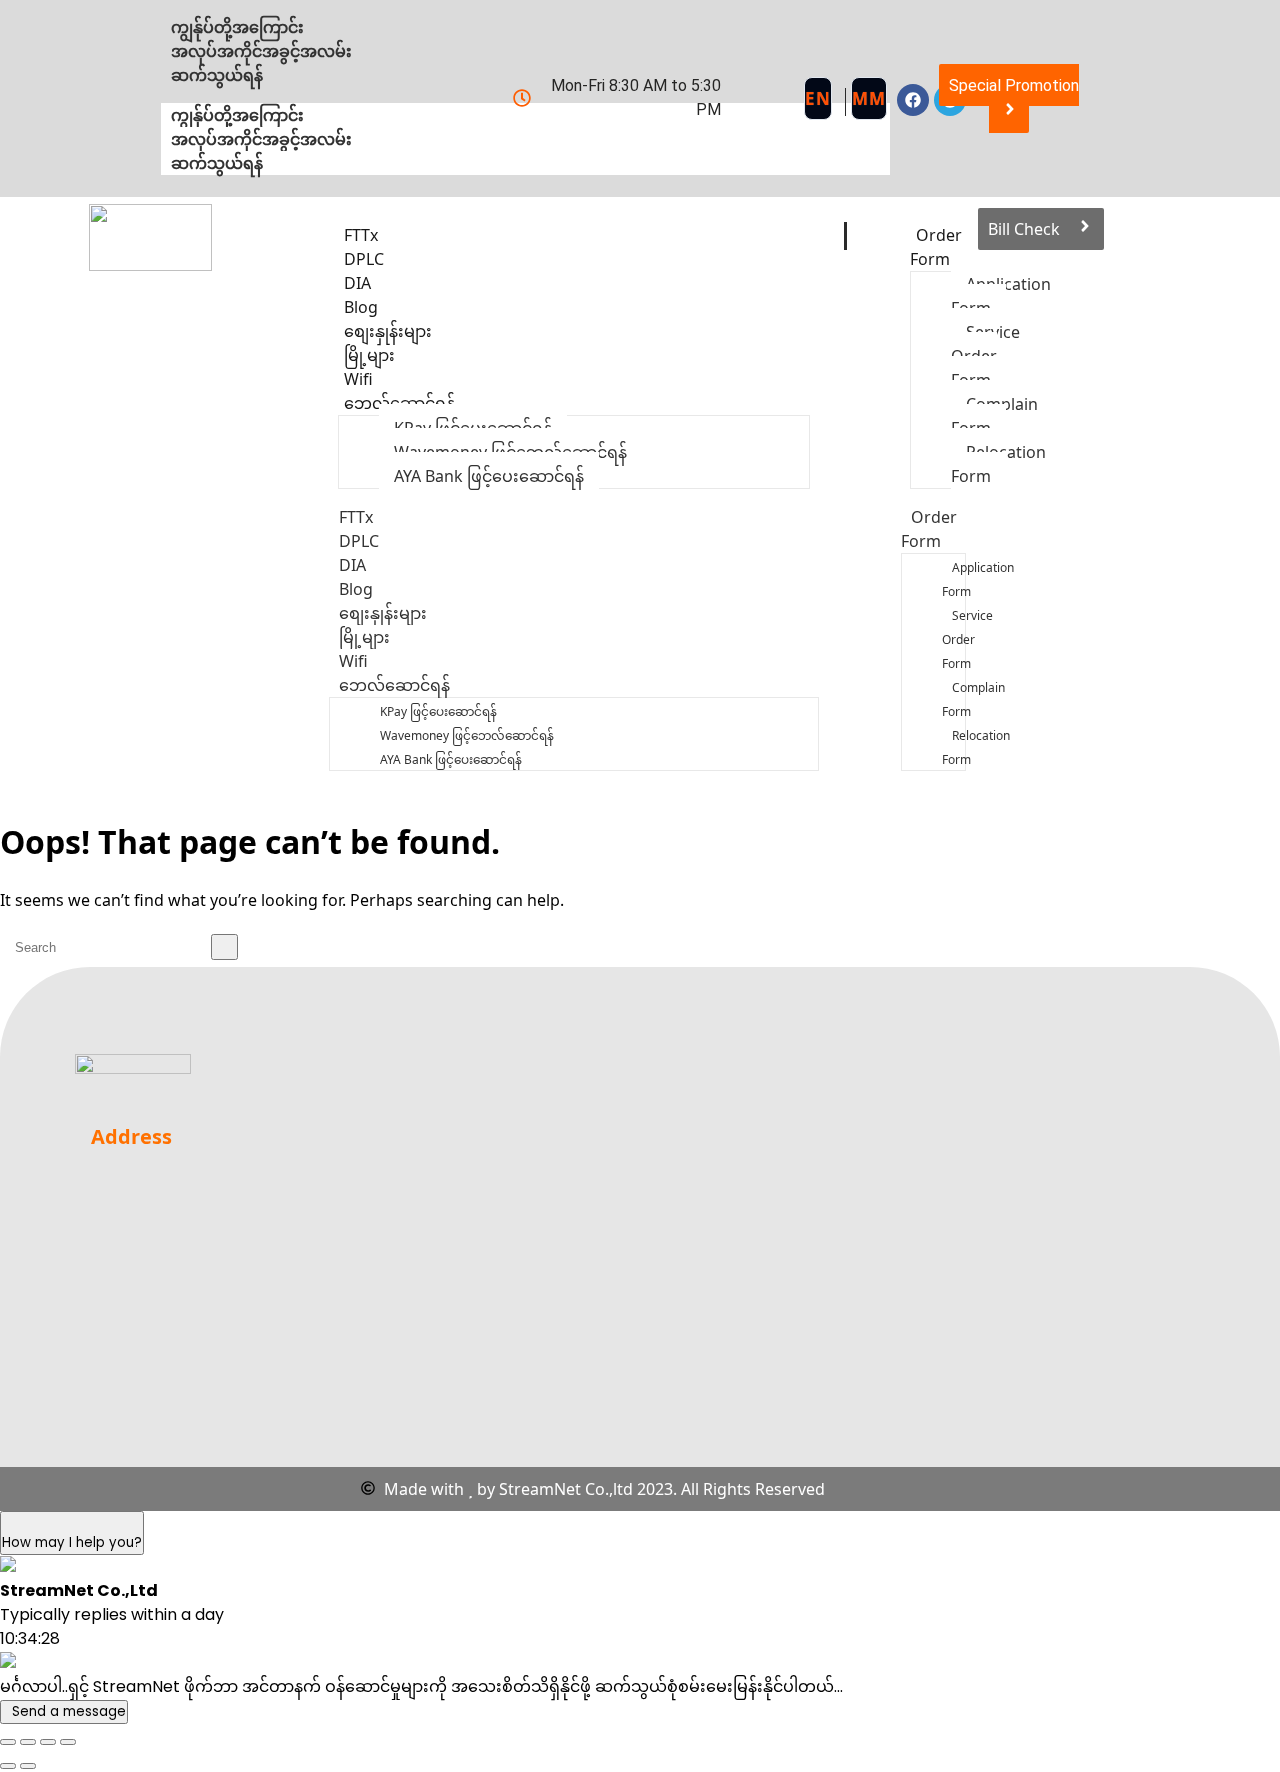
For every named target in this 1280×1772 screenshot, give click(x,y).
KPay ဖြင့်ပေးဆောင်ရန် (438, 711)
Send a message (69, 1711)
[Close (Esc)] (68, 1742)
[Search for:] (119, 946)
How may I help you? (72, 1542)
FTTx (356, 517)
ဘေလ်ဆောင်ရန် (399, 403)
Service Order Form (967, 639)
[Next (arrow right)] (28, 1766)
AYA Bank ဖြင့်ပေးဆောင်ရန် (489, 476)
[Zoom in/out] (8, 1742)
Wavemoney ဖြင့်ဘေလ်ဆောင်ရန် (467, 735)
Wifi (353, 661)
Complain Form (973, 699)
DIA (352, 565)
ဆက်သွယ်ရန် (217, 163)
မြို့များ (364, 637)
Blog (356, 589)
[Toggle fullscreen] (28, 1742)
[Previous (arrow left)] (8, 1766)
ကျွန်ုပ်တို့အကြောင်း (237, 115)
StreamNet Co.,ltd (566, 1489)
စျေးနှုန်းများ (383, 613)
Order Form (936, 247)
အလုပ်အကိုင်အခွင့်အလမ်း (261, 139)
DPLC (359, 541)
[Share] (48, 1742)
